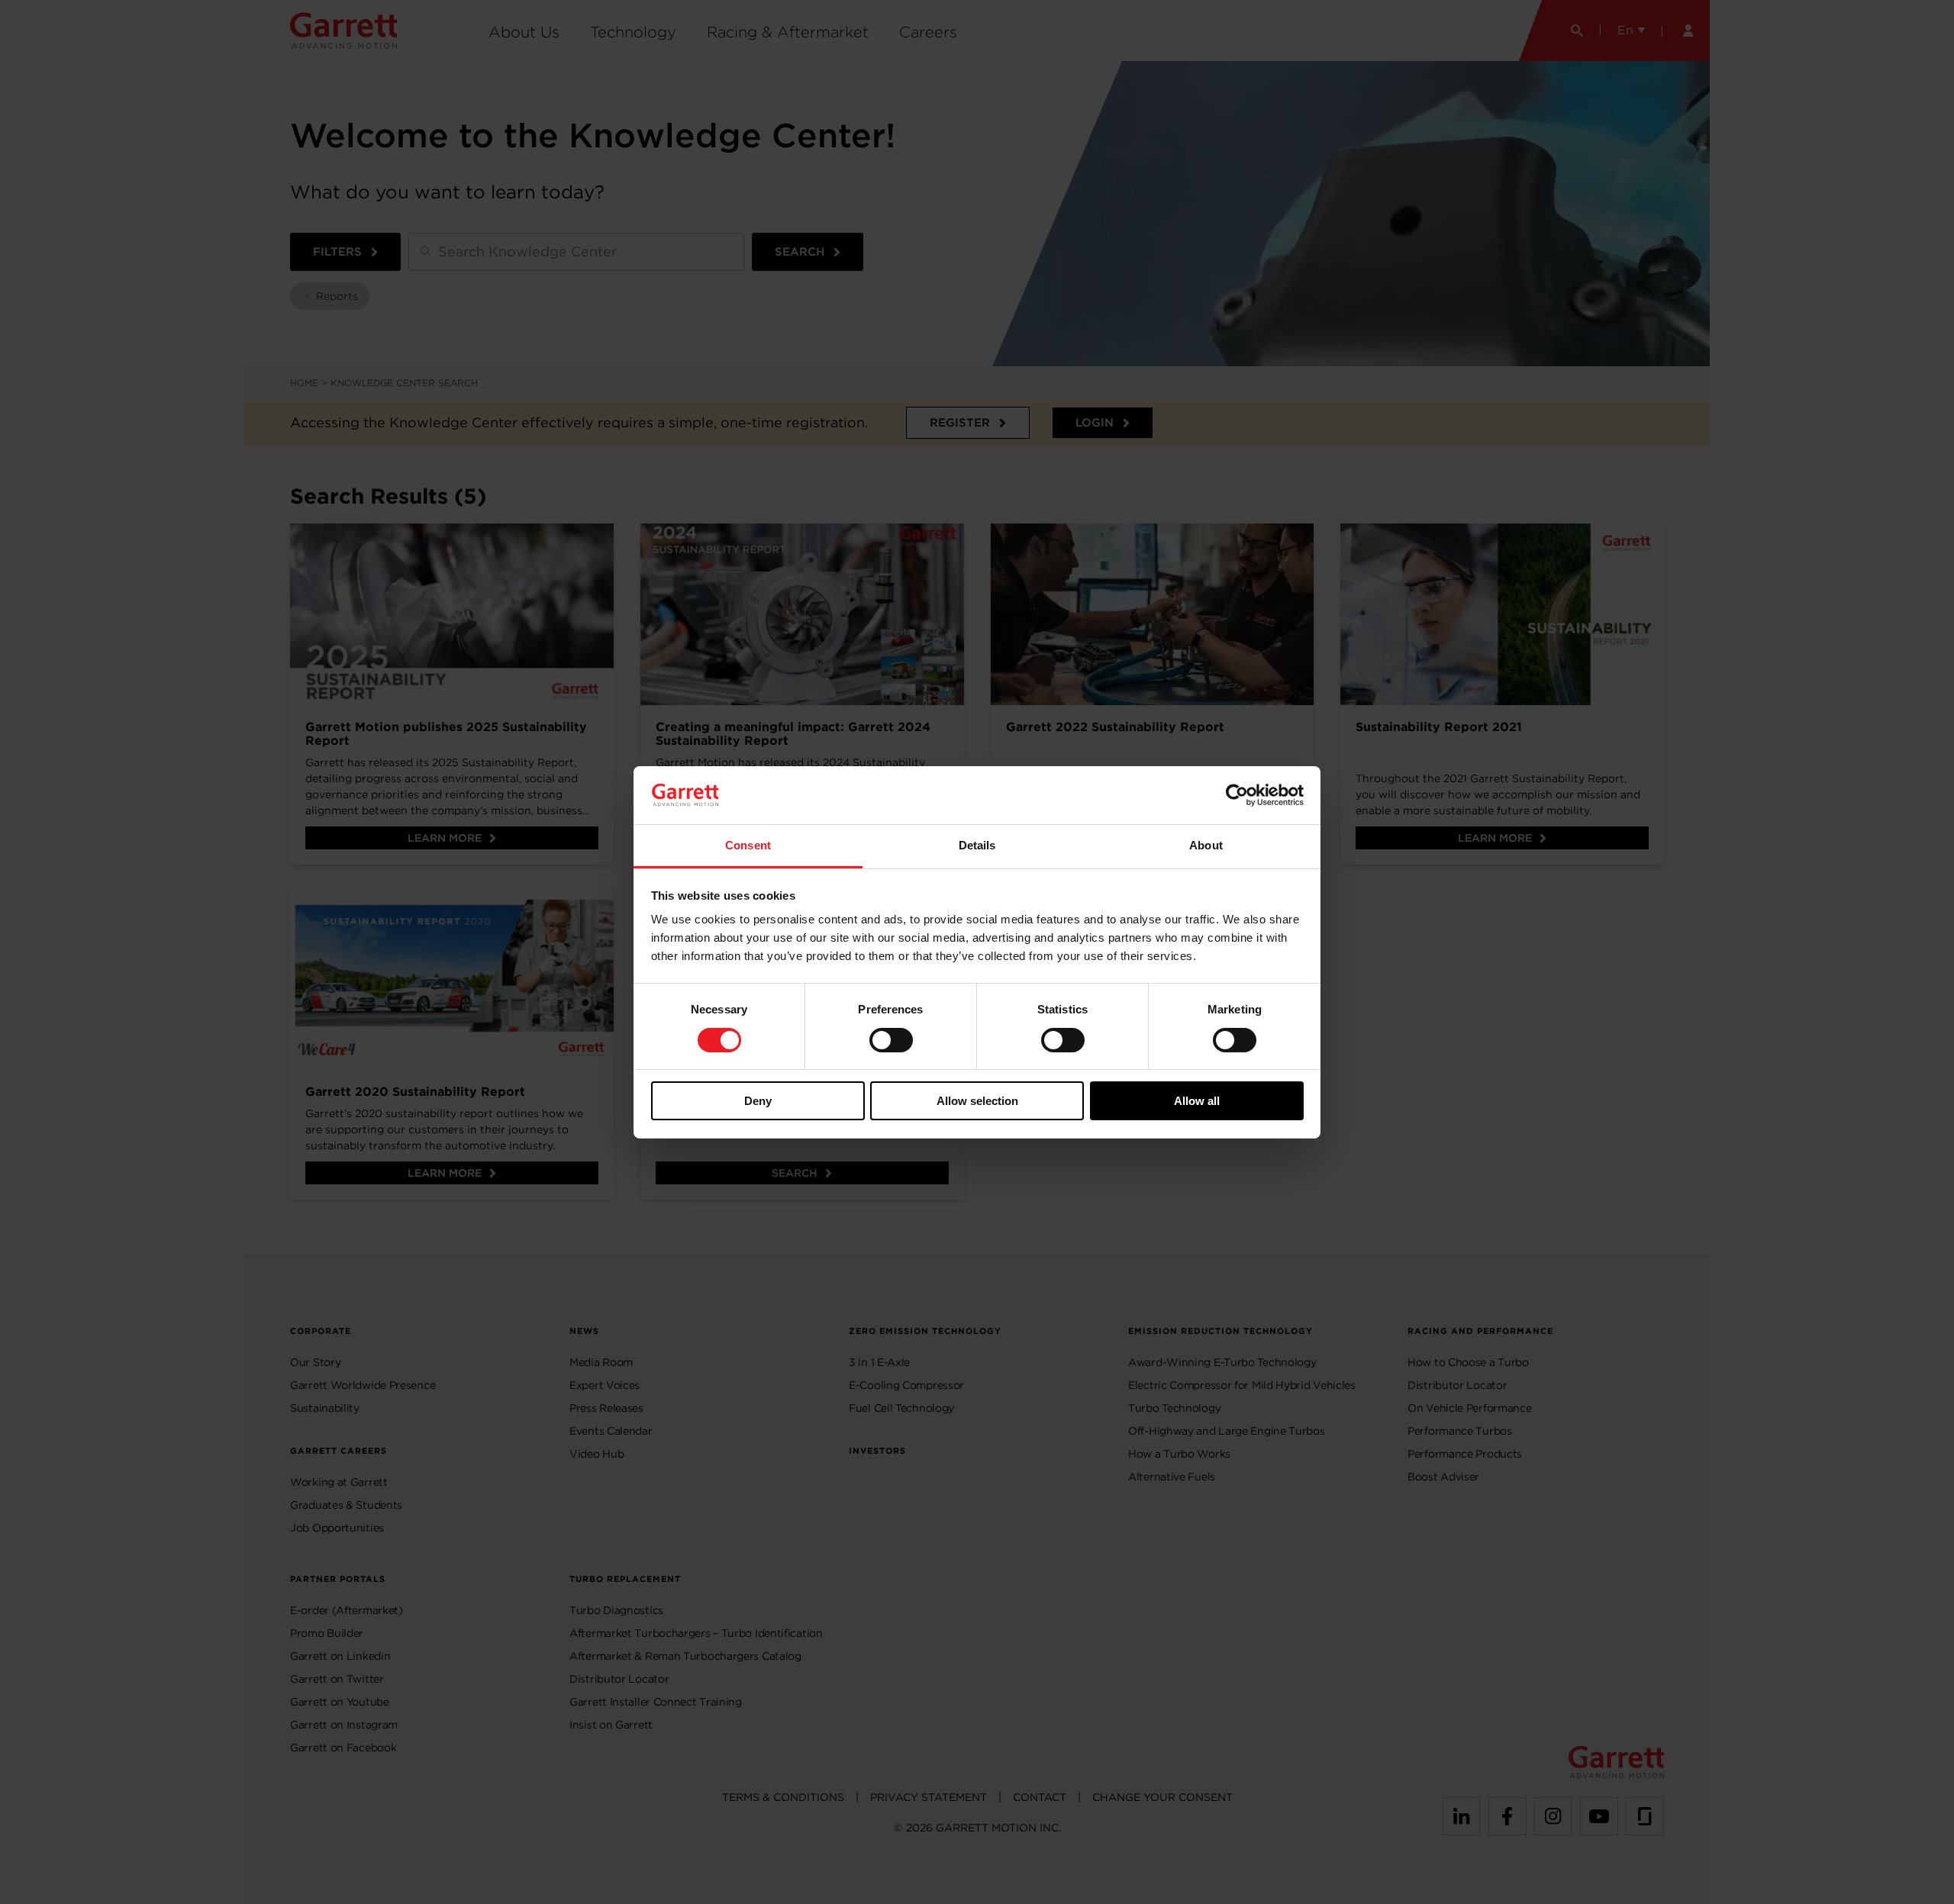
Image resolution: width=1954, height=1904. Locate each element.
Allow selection (977, 1101)
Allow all (1197, 1101)
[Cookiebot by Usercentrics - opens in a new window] (1237, 795)
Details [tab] (977, 845)
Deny (758, 1101)
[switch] (891, 1040)
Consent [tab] (748, 845)
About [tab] (1206, 845)
